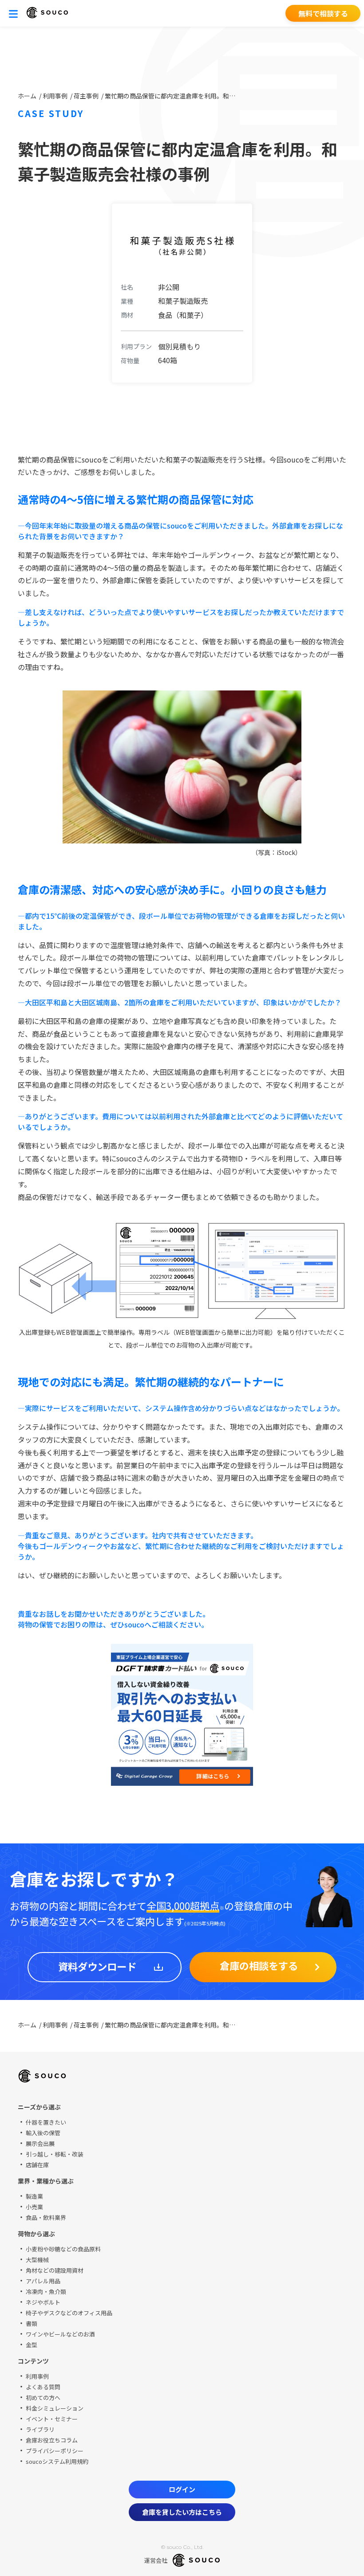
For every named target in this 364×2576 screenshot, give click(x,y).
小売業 (34, 2207)
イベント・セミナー (52, 2419)
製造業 (34, 2196)
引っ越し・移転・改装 (55, 2154)
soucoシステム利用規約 (57, 2461)
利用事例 (56, 96)
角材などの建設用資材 (55, 2270)
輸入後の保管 (43, 2133)
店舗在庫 (37, 2165)
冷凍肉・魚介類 (46, 2292)
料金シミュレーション (55, 2408)
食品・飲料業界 (46, 2217)
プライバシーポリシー (55, 2451)
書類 (32, 2323)
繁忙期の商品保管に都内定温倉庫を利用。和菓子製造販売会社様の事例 (171, 96)
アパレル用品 (43, 2281)
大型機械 (37, 2260)
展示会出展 (40, 2143)
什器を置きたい (46, 2122)
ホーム (28, 96)
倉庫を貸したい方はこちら (182, 2512)
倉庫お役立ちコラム (52, 2440)
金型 (32, 2345)
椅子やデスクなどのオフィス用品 (69, 2313)
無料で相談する (323, 13)
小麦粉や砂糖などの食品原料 (63, 2249)
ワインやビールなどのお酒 (60, 2334)
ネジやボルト (43, 2302)
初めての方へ (43, 2398)
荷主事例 (87, 96)
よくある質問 (43, 2387)
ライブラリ (40, 2429)
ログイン (182, 2489)
